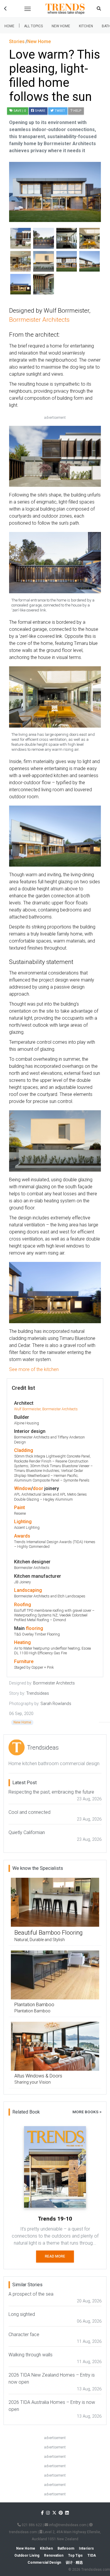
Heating (22, 1642)
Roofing (23, 1605)
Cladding (24, 1450)
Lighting (23, 1522)
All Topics (33, 26)
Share (40, 111)
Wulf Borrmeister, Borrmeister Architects (46, 1409)
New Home (61, 26)
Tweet (59, 111)
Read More (55, 2256)
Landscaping (28, 1590)
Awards (22, 1536)
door (38, 1488)
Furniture (24, 1661)
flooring (34, 1628)
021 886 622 (31, 2525)
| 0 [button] (20, 111)
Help (77, 111)
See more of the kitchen (34, 1369)
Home (9, 26)
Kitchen (86, 26)
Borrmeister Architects (39, 320)
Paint (20, 1508)
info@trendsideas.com (67, 2525)
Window (23, 1488)
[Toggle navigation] (28, 9)
